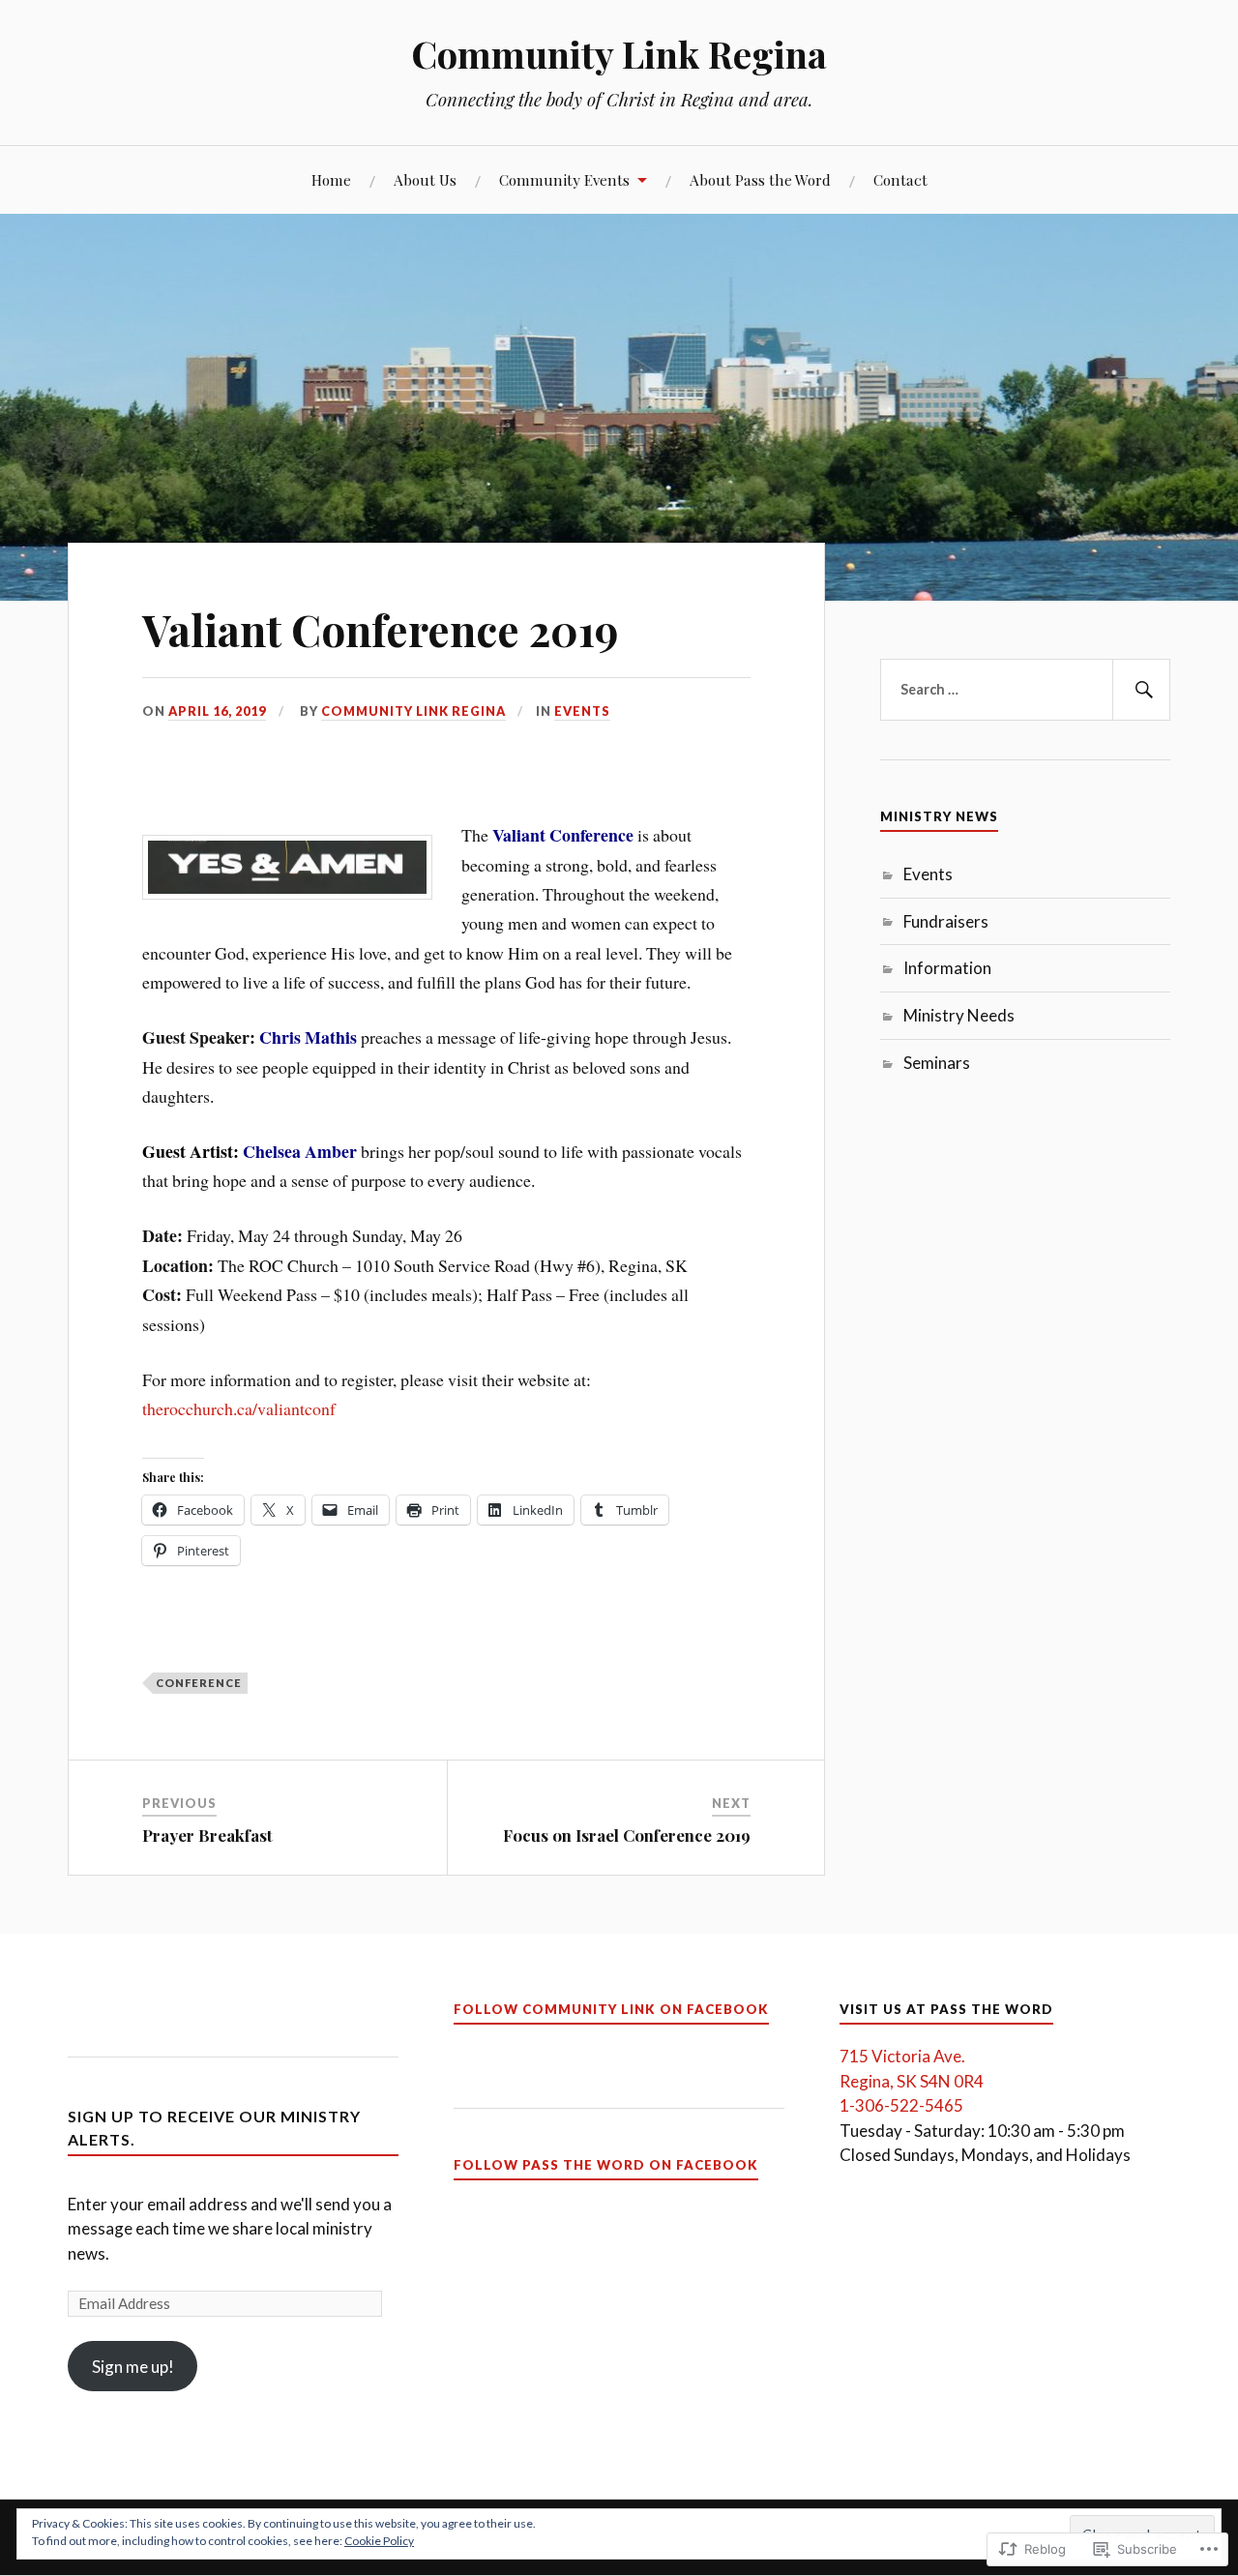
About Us (425, 179)
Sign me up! (133, 2367)
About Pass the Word (760, 179)
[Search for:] (1025, 690)
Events (582, 711)
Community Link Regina (619, 54)
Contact (900, 179)
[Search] (1141, 690)
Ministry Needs (959, 1015)
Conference (199, 1683)
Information (947, 968)
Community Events (564, 179)
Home (331, 179)
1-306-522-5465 (901, 2105)
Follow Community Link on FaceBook (611, 2009)
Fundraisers (946, 921)
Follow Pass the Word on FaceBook (606, 2165)
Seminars (937, 1063)
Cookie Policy (379, 2541)
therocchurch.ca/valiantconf (239, 1408)
